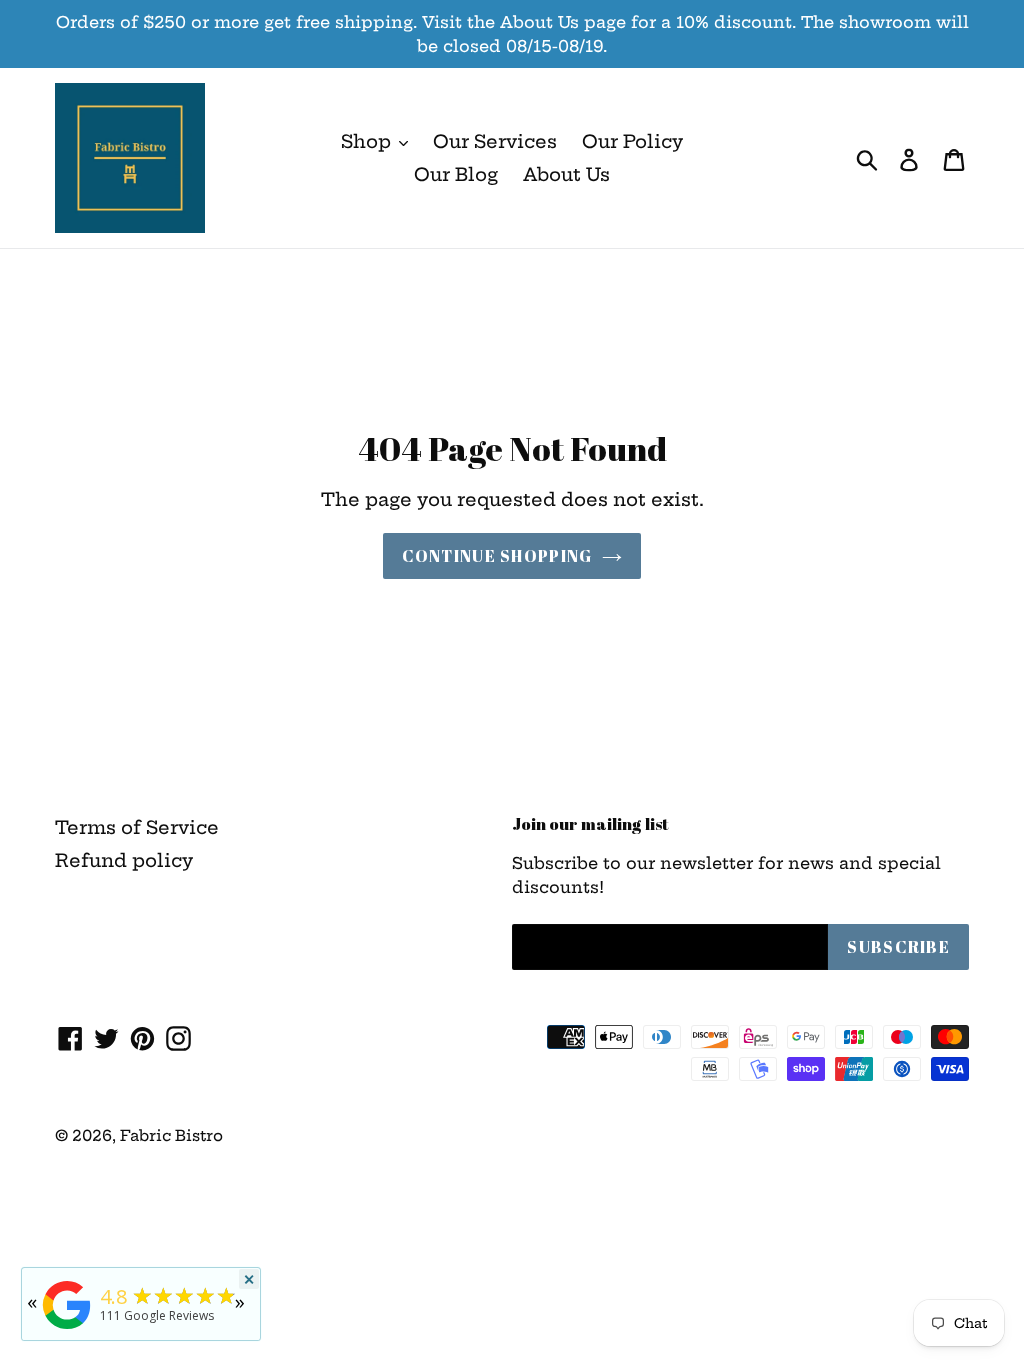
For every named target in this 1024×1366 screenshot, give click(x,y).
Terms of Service (137, 827)
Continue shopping (497, 556)
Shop (368, 141)
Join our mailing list (590, 824)
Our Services (495, 141)
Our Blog (456, 174)
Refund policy (124, 860)
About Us (566, 174)
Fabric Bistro (171, 1135)
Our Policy (632, 141)
